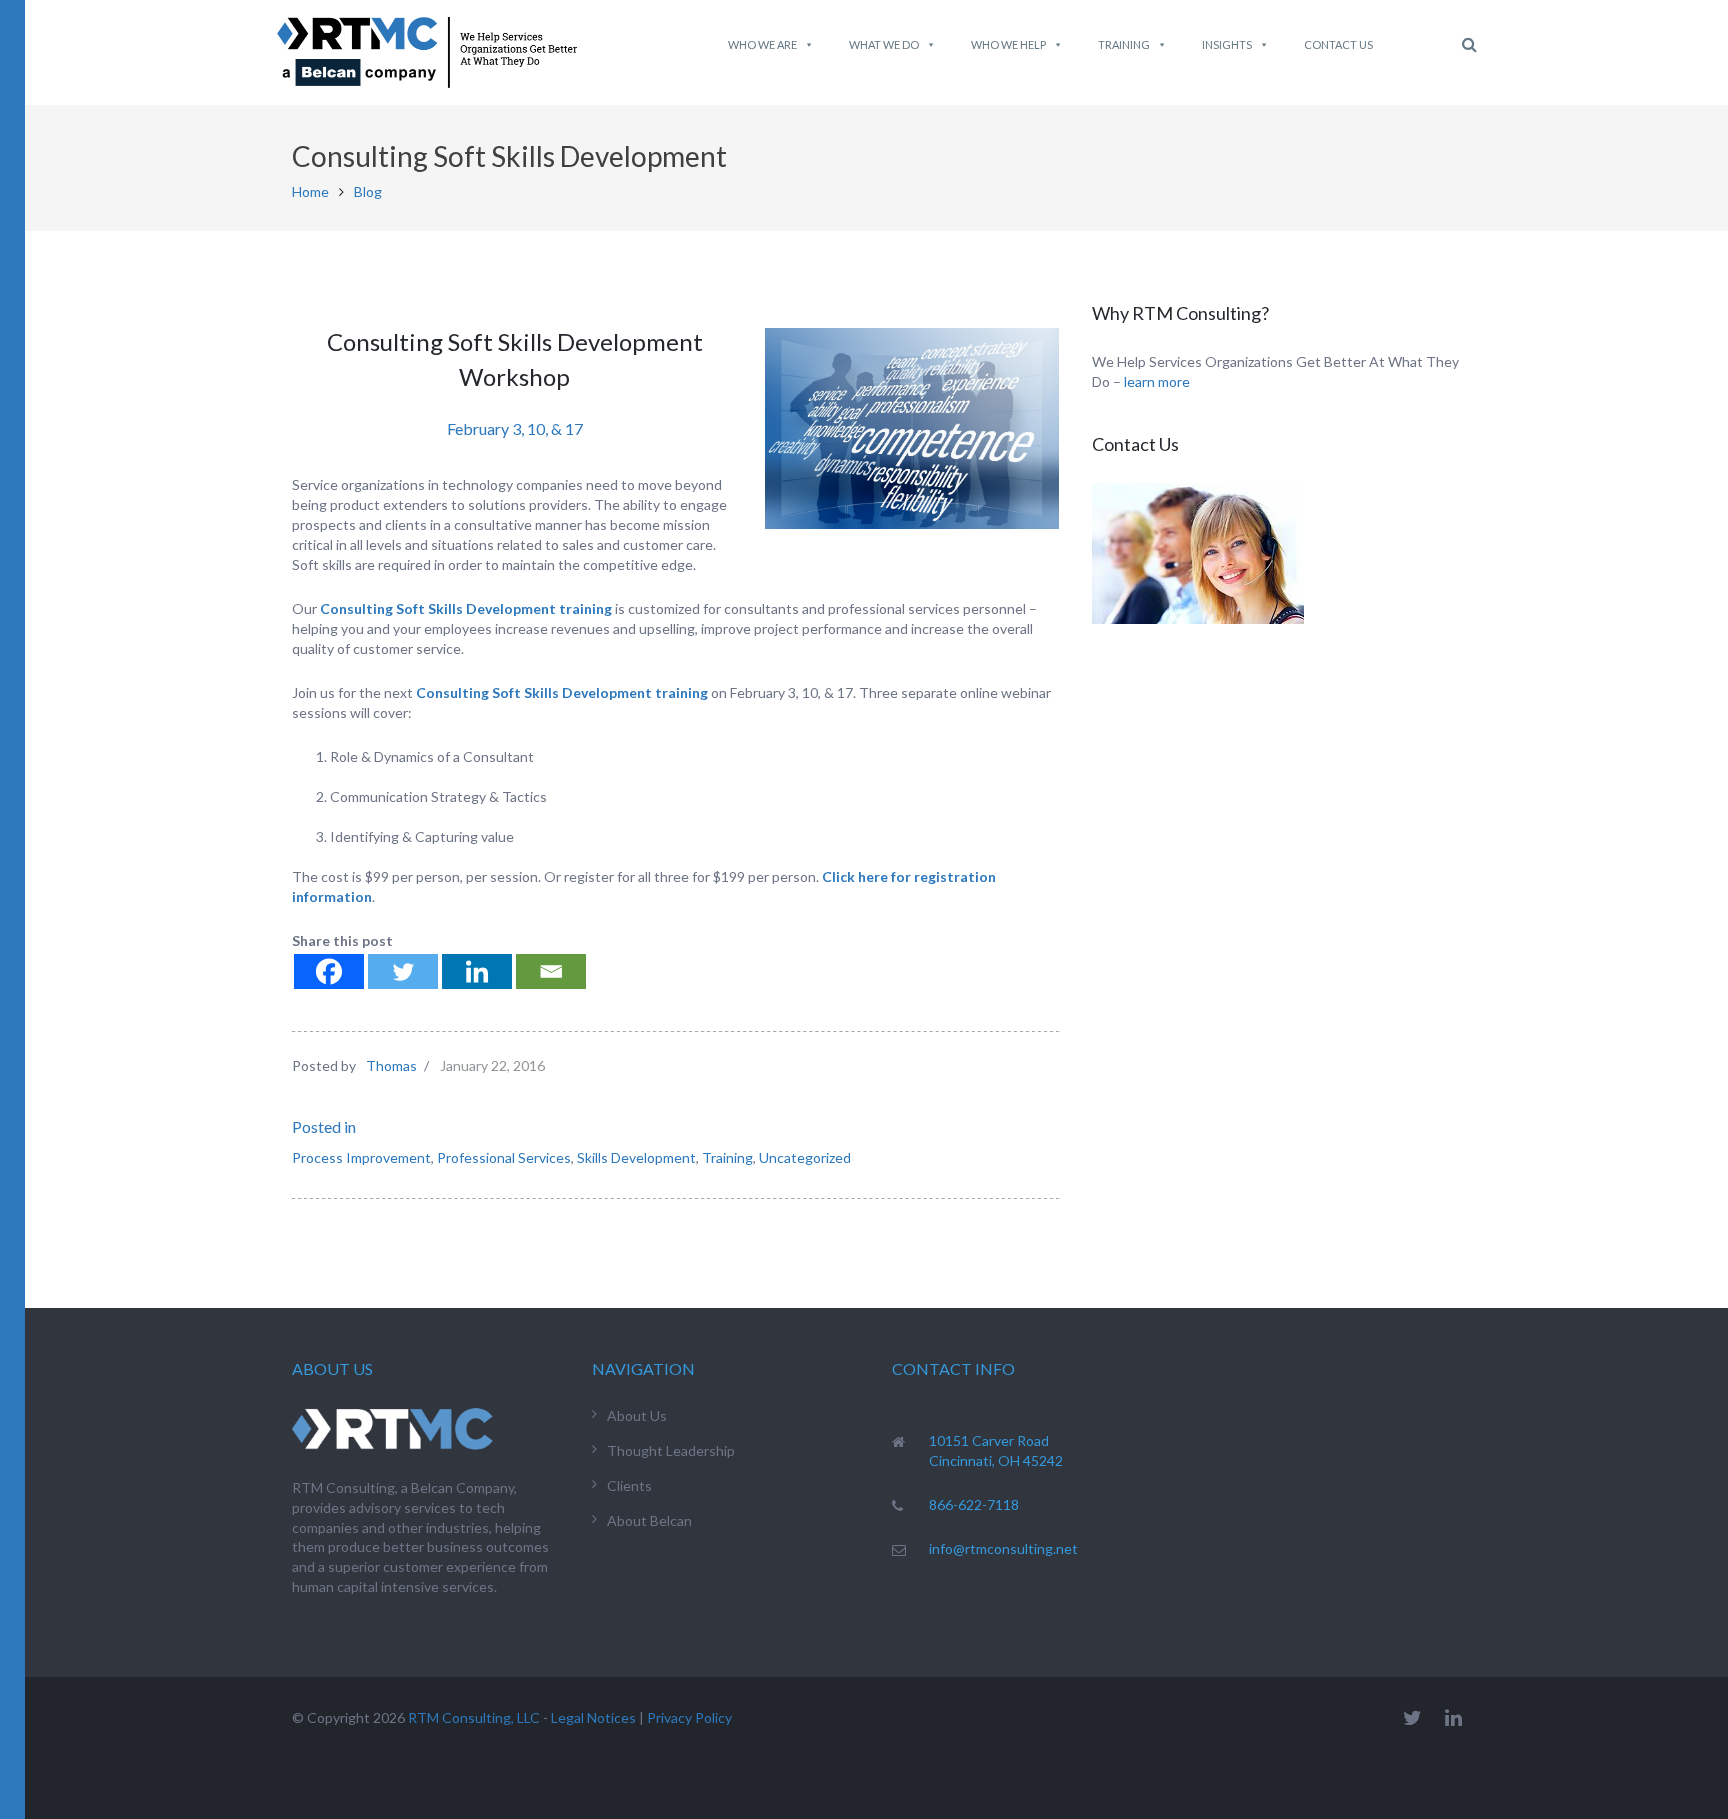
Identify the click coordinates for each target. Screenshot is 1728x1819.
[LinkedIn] (1453, 1717)
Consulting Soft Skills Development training (466, 608)
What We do (884, 44)
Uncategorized (805, 1157)
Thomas (391, 1065)
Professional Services (504, 1157)
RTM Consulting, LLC (474, 1717)
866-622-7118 (974, 1504)
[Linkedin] (477, 971)
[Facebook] (329, 971)
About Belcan (649, 1520)
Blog (368, 191)
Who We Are (762, 44)
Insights (1227, 44)
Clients (629, 1485)
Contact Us (1338, 44)
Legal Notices (593, 1717)
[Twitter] (403, 971)
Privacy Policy (689, 1717)
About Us (637, 1415)
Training (1124, 44)
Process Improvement (361, 1157)
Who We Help (1008, 44)
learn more (1157, 381)
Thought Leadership (671, 1450)
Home (310, 191)
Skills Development (636, 1157)
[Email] (551, 971)
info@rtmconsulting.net (1003, 1548)
